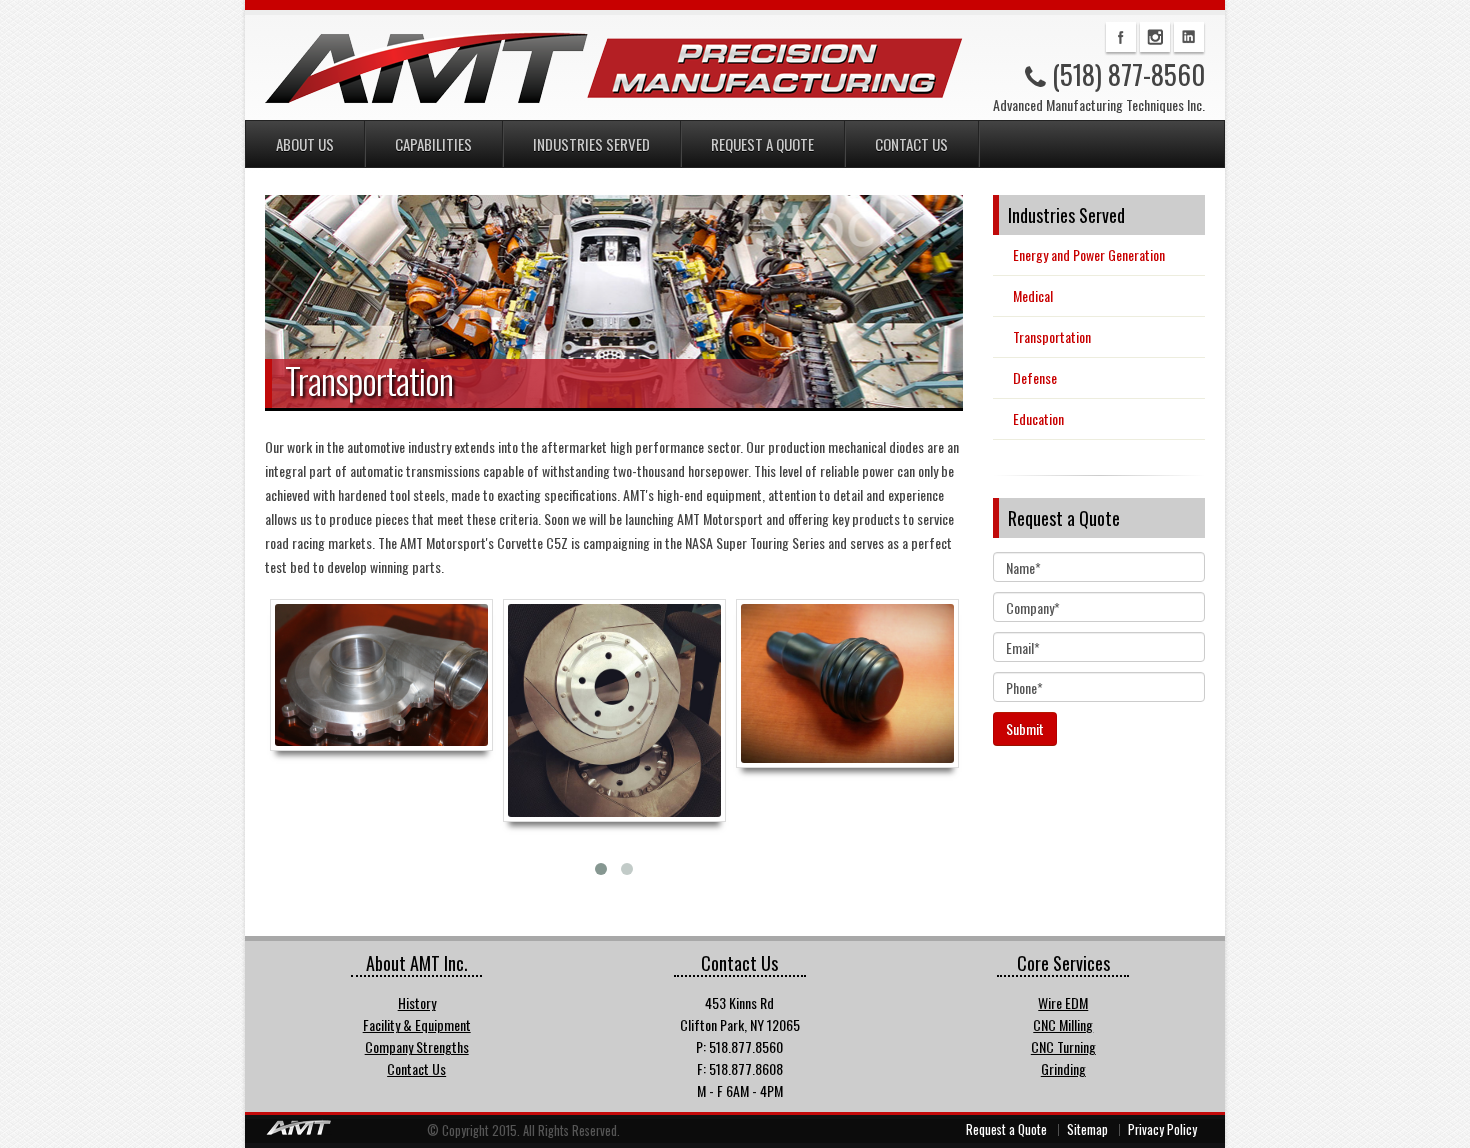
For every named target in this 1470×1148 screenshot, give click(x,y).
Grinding (1063, 1068)
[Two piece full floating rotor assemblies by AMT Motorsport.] (614, 710)
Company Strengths (417, 1046)
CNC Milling (1063, 1024)
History (417, 1002)
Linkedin (1189, 37)
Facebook (1121, 37)
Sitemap (1087, 1129)
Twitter (1155, 37)
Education (1038, 418)
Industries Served (591, 144)
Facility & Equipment (417, 1024)
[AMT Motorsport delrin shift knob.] (847, 683)
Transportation (1052, 336)
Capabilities (433, 144)
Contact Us (911, 144)
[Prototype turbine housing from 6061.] (381, 675)
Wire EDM (1063, 1002)
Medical (1033, 295)
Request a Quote (762, 144)
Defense (1035, 377)
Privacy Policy (1162, 1129)
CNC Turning (1063, 1046)
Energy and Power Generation (1089, 254)
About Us (305, 144)
